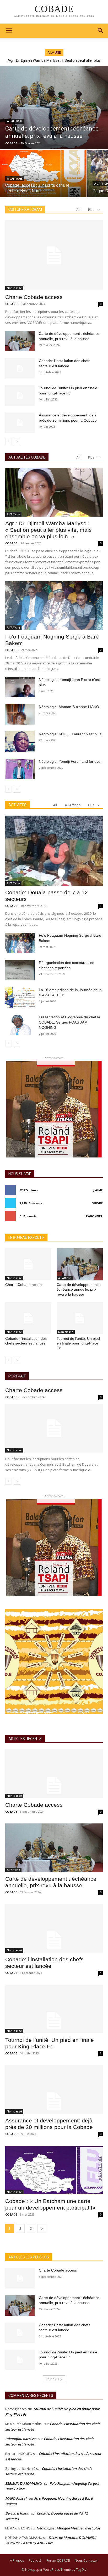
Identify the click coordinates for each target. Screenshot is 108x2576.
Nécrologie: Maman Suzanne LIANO (69, 707)
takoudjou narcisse (21, 2439)
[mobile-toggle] (9, 31)
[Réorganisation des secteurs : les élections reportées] (20, 970)
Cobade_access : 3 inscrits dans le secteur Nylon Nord (54, 60)
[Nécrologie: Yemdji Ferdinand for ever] (20, 769)
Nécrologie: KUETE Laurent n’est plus (70, 734)
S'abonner (94, 1216)
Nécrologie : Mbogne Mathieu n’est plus (68, 2528)
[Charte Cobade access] (54, 255)
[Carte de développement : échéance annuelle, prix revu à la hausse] (54, 108)
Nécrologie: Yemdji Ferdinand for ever (70, 761)
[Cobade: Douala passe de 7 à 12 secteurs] (54, 851)
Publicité (35, 2560)
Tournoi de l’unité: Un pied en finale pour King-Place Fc (78, 1343)
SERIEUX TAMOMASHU (24, 2483)
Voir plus (52, 2379)
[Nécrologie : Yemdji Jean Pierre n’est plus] (20, 687)
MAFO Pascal (16, 2498)
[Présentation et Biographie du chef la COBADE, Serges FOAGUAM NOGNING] (20, 1025)
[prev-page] (9, 442)
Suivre (97, 1203)
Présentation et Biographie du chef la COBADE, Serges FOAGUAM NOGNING (69, 1022)
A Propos (17, 2560)
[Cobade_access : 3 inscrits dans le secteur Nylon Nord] (43, 174)
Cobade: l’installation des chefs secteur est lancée (26, 1341)
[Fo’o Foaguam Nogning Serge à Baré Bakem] (54, 606)
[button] (101, 31)
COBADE (11, 304)
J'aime (98, 1190)
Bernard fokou (17, 2513)
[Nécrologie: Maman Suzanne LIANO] (20, 714)
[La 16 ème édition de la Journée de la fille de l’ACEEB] (20, 997)
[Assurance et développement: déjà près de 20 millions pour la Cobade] (20, 423)
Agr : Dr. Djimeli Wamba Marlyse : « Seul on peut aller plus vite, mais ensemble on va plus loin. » (48, 530)
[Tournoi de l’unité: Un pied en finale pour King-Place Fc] (20, 396)
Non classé (14, 288)
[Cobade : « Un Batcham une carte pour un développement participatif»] (54, 2170)
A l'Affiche (15, 121)
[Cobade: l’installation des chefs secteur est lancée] (20, 368)
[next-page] (17, 442)
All (78, 210)
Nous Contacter (86, 2560)
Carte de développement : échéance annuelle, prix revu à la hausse (78, 1289)
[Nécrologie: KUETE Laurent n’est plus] (20, 742)
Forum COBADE (58, 2560)
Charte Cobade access (34, 297)
